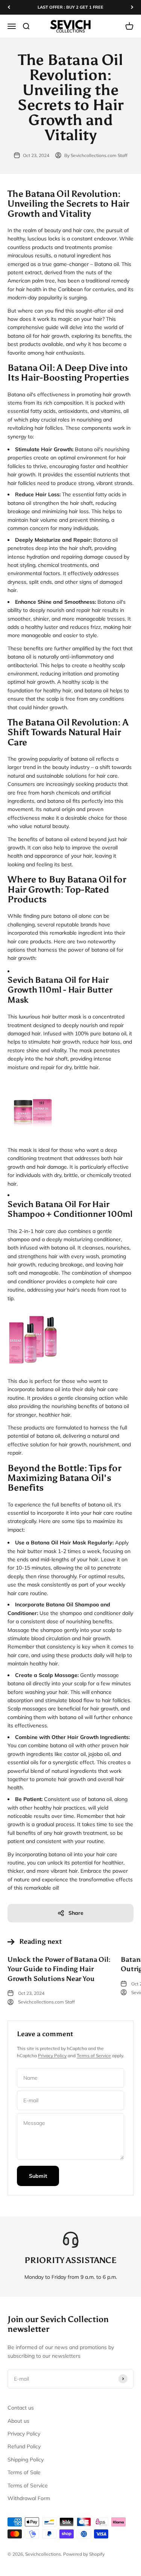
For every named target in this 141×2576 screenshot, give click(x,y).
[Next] (132, 7)
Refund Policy (24, 2446)
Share (76, 1913)
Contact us (21, 2408)
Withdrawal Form (29, 2498)
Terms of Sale (24, 2472)
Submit (38, 2176)
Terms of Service (94, 2056)
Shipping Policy (26, 2460)
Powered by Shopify (84, 2554)
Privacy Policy (52, 2056)
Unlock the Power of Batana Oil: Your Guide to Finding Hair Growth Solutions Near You (59, 1969)
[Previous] (9, 7)
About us (18, 2421)
